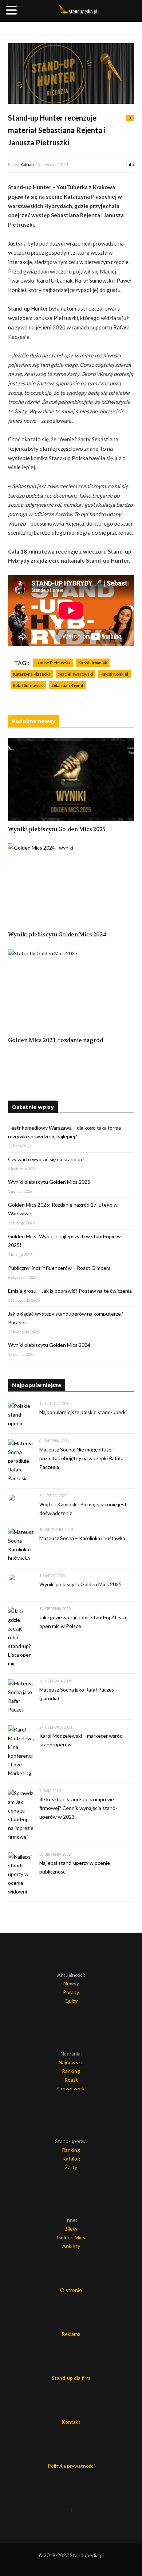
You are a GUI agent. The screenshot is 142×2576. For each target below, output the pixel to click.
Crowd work (71, 2088)
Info (130, 164)
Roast (71, 2080)
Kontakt (71, 2422)
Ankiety (71, 2246)
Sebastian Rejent (67, 685)
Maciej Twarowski (76, 674)
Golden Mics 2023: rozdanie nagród (56, 1040)
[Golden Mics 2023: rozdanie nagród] (71, 991)
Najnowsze (71, 2062)
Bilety (71, 2229)
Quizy (71, 2001)
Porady (71, 1992)
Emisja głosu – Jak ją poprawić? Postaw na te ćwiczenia (70, 1291)
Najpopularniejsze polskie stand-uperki (83, 1412)
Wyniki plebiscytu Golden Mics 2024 (57, 935)
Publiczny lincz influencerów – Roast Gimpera (59, 1268)
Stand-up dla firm (71, 2378)
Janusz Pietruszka (53, 663)
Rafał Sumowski (28, 685)
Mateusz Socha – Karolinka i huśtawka (82, 1538)
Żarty (71, 2167)
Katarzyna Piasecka (32, 674)
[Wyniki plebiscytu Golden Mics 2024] (71, 885)
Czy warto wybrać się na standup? (46, 1159)
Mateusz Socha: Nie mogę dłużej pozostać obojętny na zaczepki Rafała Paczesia (81, 1458)
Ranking (71, 2071)
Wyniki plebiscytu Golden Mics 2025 (57, 829)
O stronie (71, 2290)
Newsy (71, 1983)
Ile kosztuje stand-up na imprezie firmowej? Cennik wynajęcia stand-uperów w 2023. (78, 1808)
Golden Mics (71, 2237)
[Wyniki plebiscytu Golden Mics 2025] (71, 779)
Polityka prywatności (71, 2466)
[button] (12, 11)
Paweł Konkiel (114, 674)
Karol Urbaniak (93, 663)
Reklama (71, 2334)
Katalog (71, 2158)
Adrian (27, 164)
